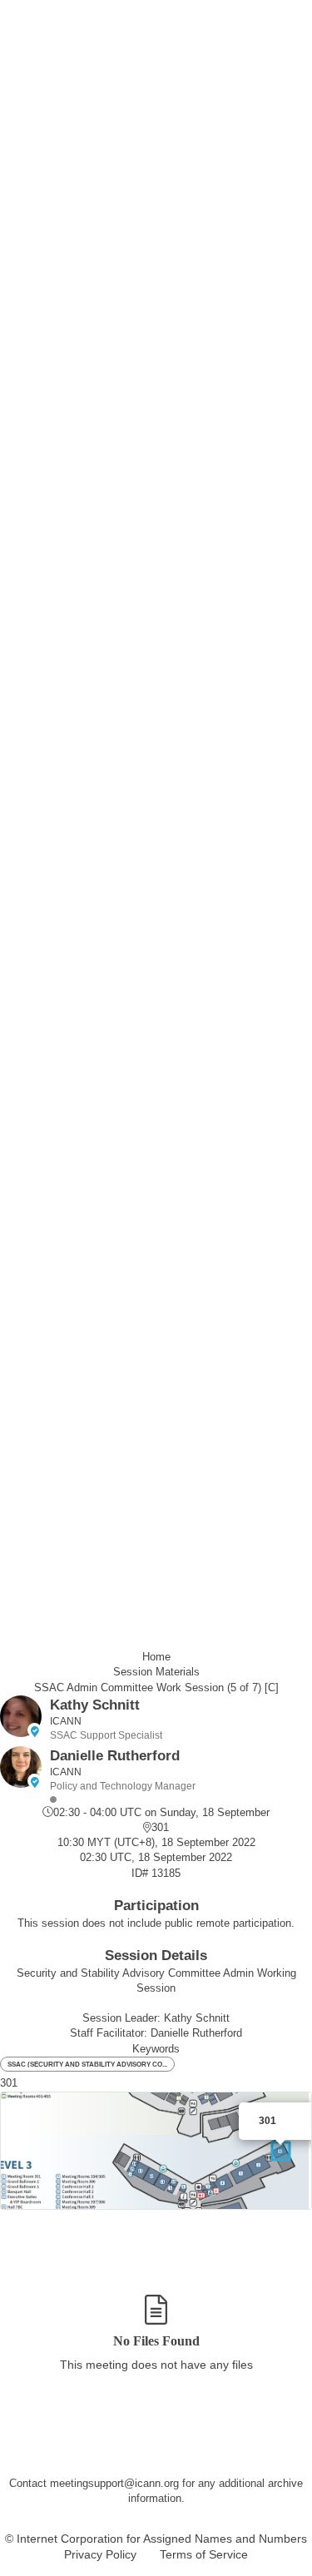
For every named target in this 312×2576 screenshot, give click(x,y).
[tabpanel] (156, 2343)
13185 (166, 1873)
